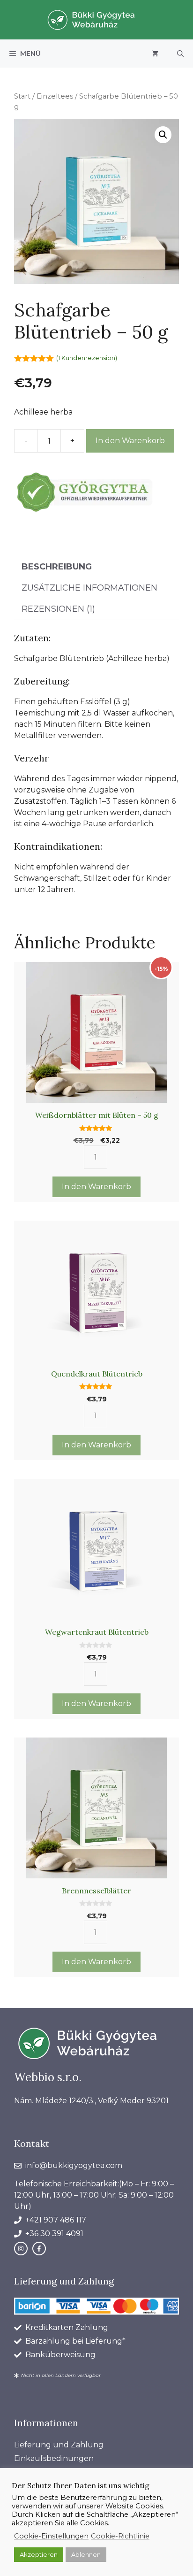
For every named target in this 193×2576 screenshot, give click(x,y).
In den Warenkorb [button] (96, 1187)
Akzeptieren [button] (39, 2554)
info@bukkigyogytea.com (74, 2165)
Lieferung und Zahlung (59, 2445)
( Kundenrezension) (87, 358)
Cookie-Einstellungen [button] (51, 2536)
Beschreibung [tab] (57, 567)
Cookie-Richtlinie (120, 2536)
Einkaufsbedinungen (54, 2458)
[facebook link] (39, 2249)
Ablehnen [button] (86, 2554)
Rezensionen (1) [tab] (58, 609)
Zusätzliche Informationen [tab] (89, 588)
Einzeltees (55, 96)
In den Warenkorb (130, 441)
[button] (180, 54)
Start (22, 96)
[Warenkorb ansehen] (155, 54)
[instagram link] (21, 2249)
